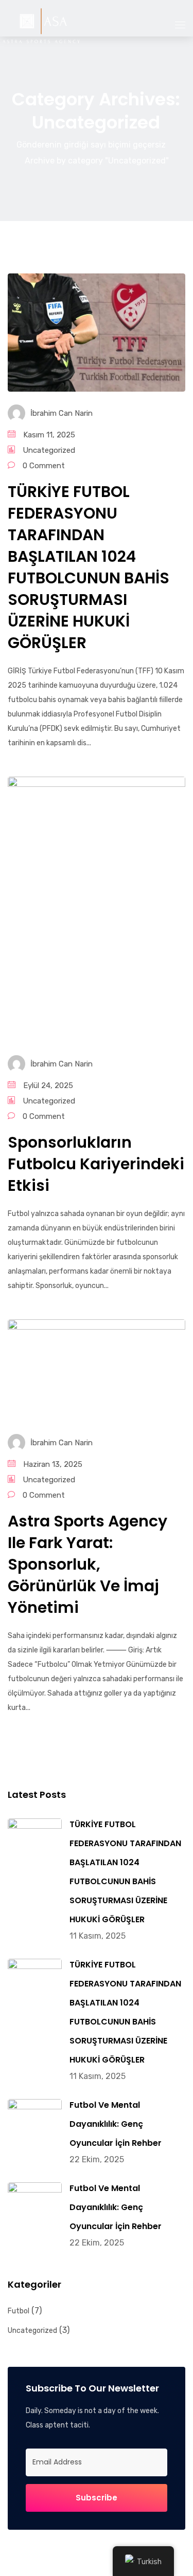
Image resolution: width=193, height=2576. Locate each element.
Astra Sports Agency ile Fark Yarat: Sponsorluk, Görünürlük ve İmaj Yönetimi (87, 1564)
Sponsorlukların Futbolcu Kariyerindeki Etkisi (96, 1164)
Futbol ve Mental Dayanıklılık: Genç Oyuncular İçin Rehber (116, 2124)
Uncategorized (49, 450)
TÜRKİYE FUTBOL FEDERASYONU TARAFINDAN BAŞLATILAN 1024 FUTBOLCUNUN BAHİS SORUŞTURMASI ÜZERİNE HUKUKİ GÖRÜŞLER (89, 567)
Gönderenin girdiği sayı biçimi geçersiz (91, 145)
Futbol (19, 2311)
